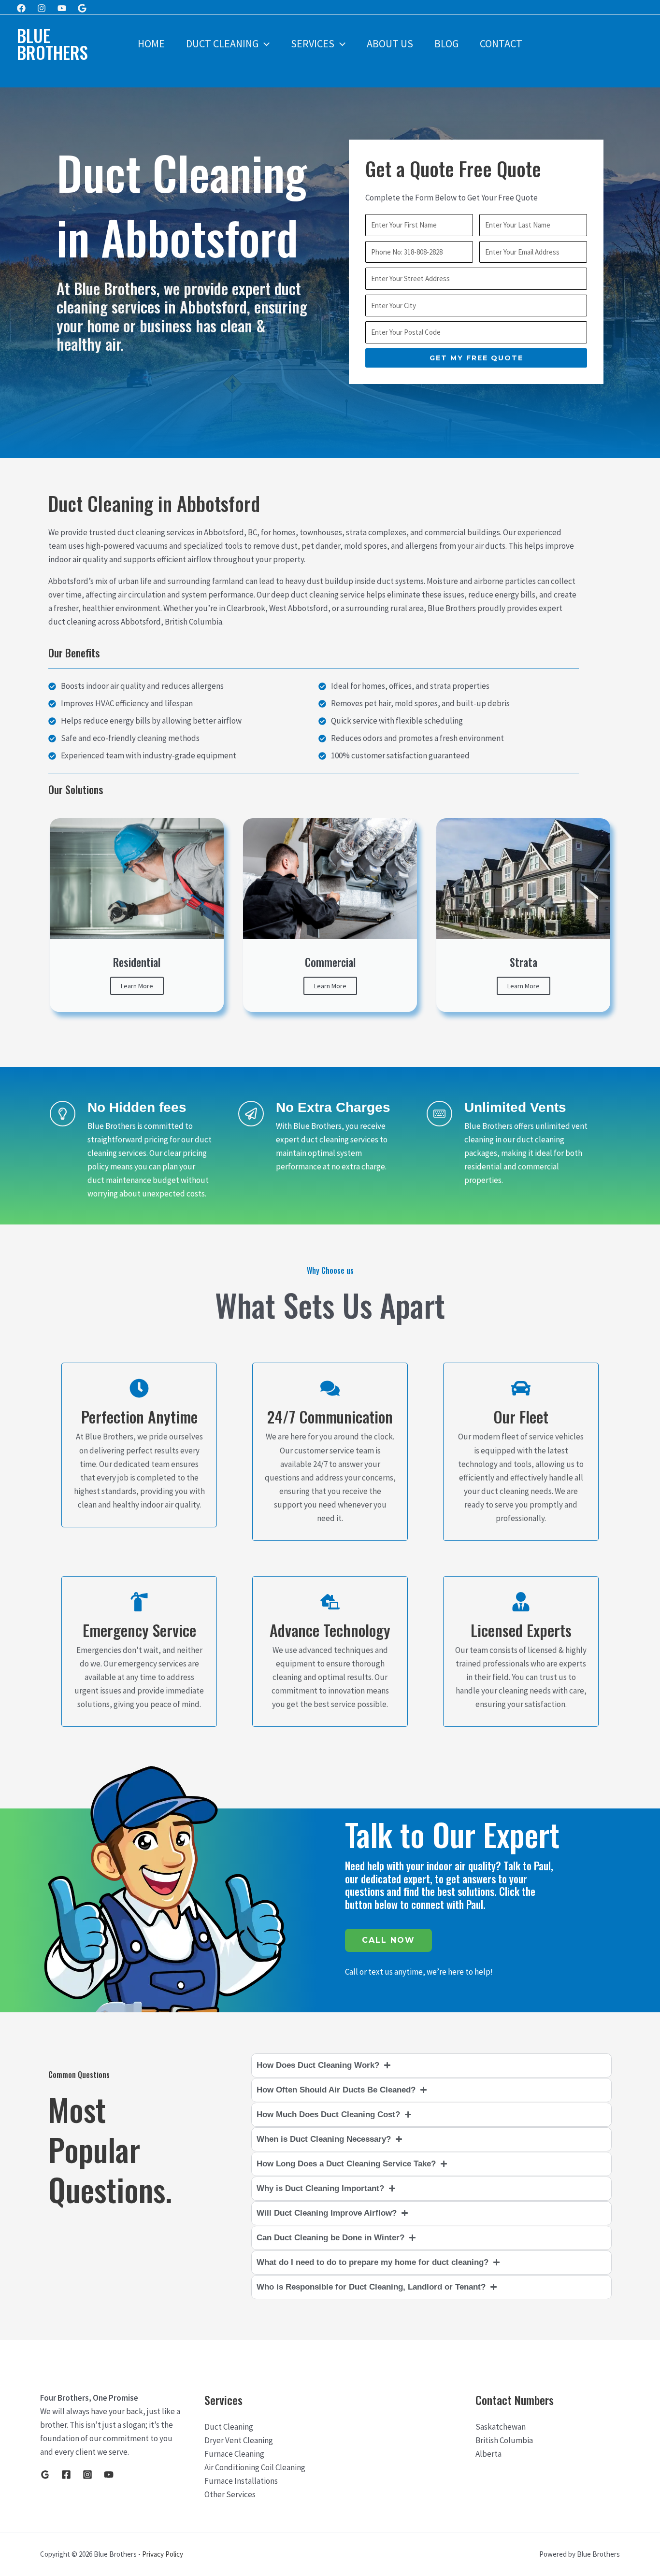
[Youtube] (62, 8)
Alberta (488, 2454)
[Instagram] (42, 8)
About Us (390, 43)
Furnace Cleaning (234, 2454)
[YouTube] (109, 2475)
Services (313, 43)
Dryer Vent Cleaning (239, 2440)
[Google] (82, 8)
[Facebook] (21, 8)
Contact (501, 43)
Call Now (388, 1940)
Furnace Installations (241, 2481)
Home (151, 43)
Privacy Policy (163, 2554)
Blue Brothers (52, 44)
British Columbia (504, 2440)
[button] (264, 43)
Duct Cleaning (222, 43)
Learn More (137, 986)
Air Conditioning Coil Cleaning (255, 2467)
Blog (446, 43)
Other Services (230, 2494)
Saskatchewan (501, 2427)
